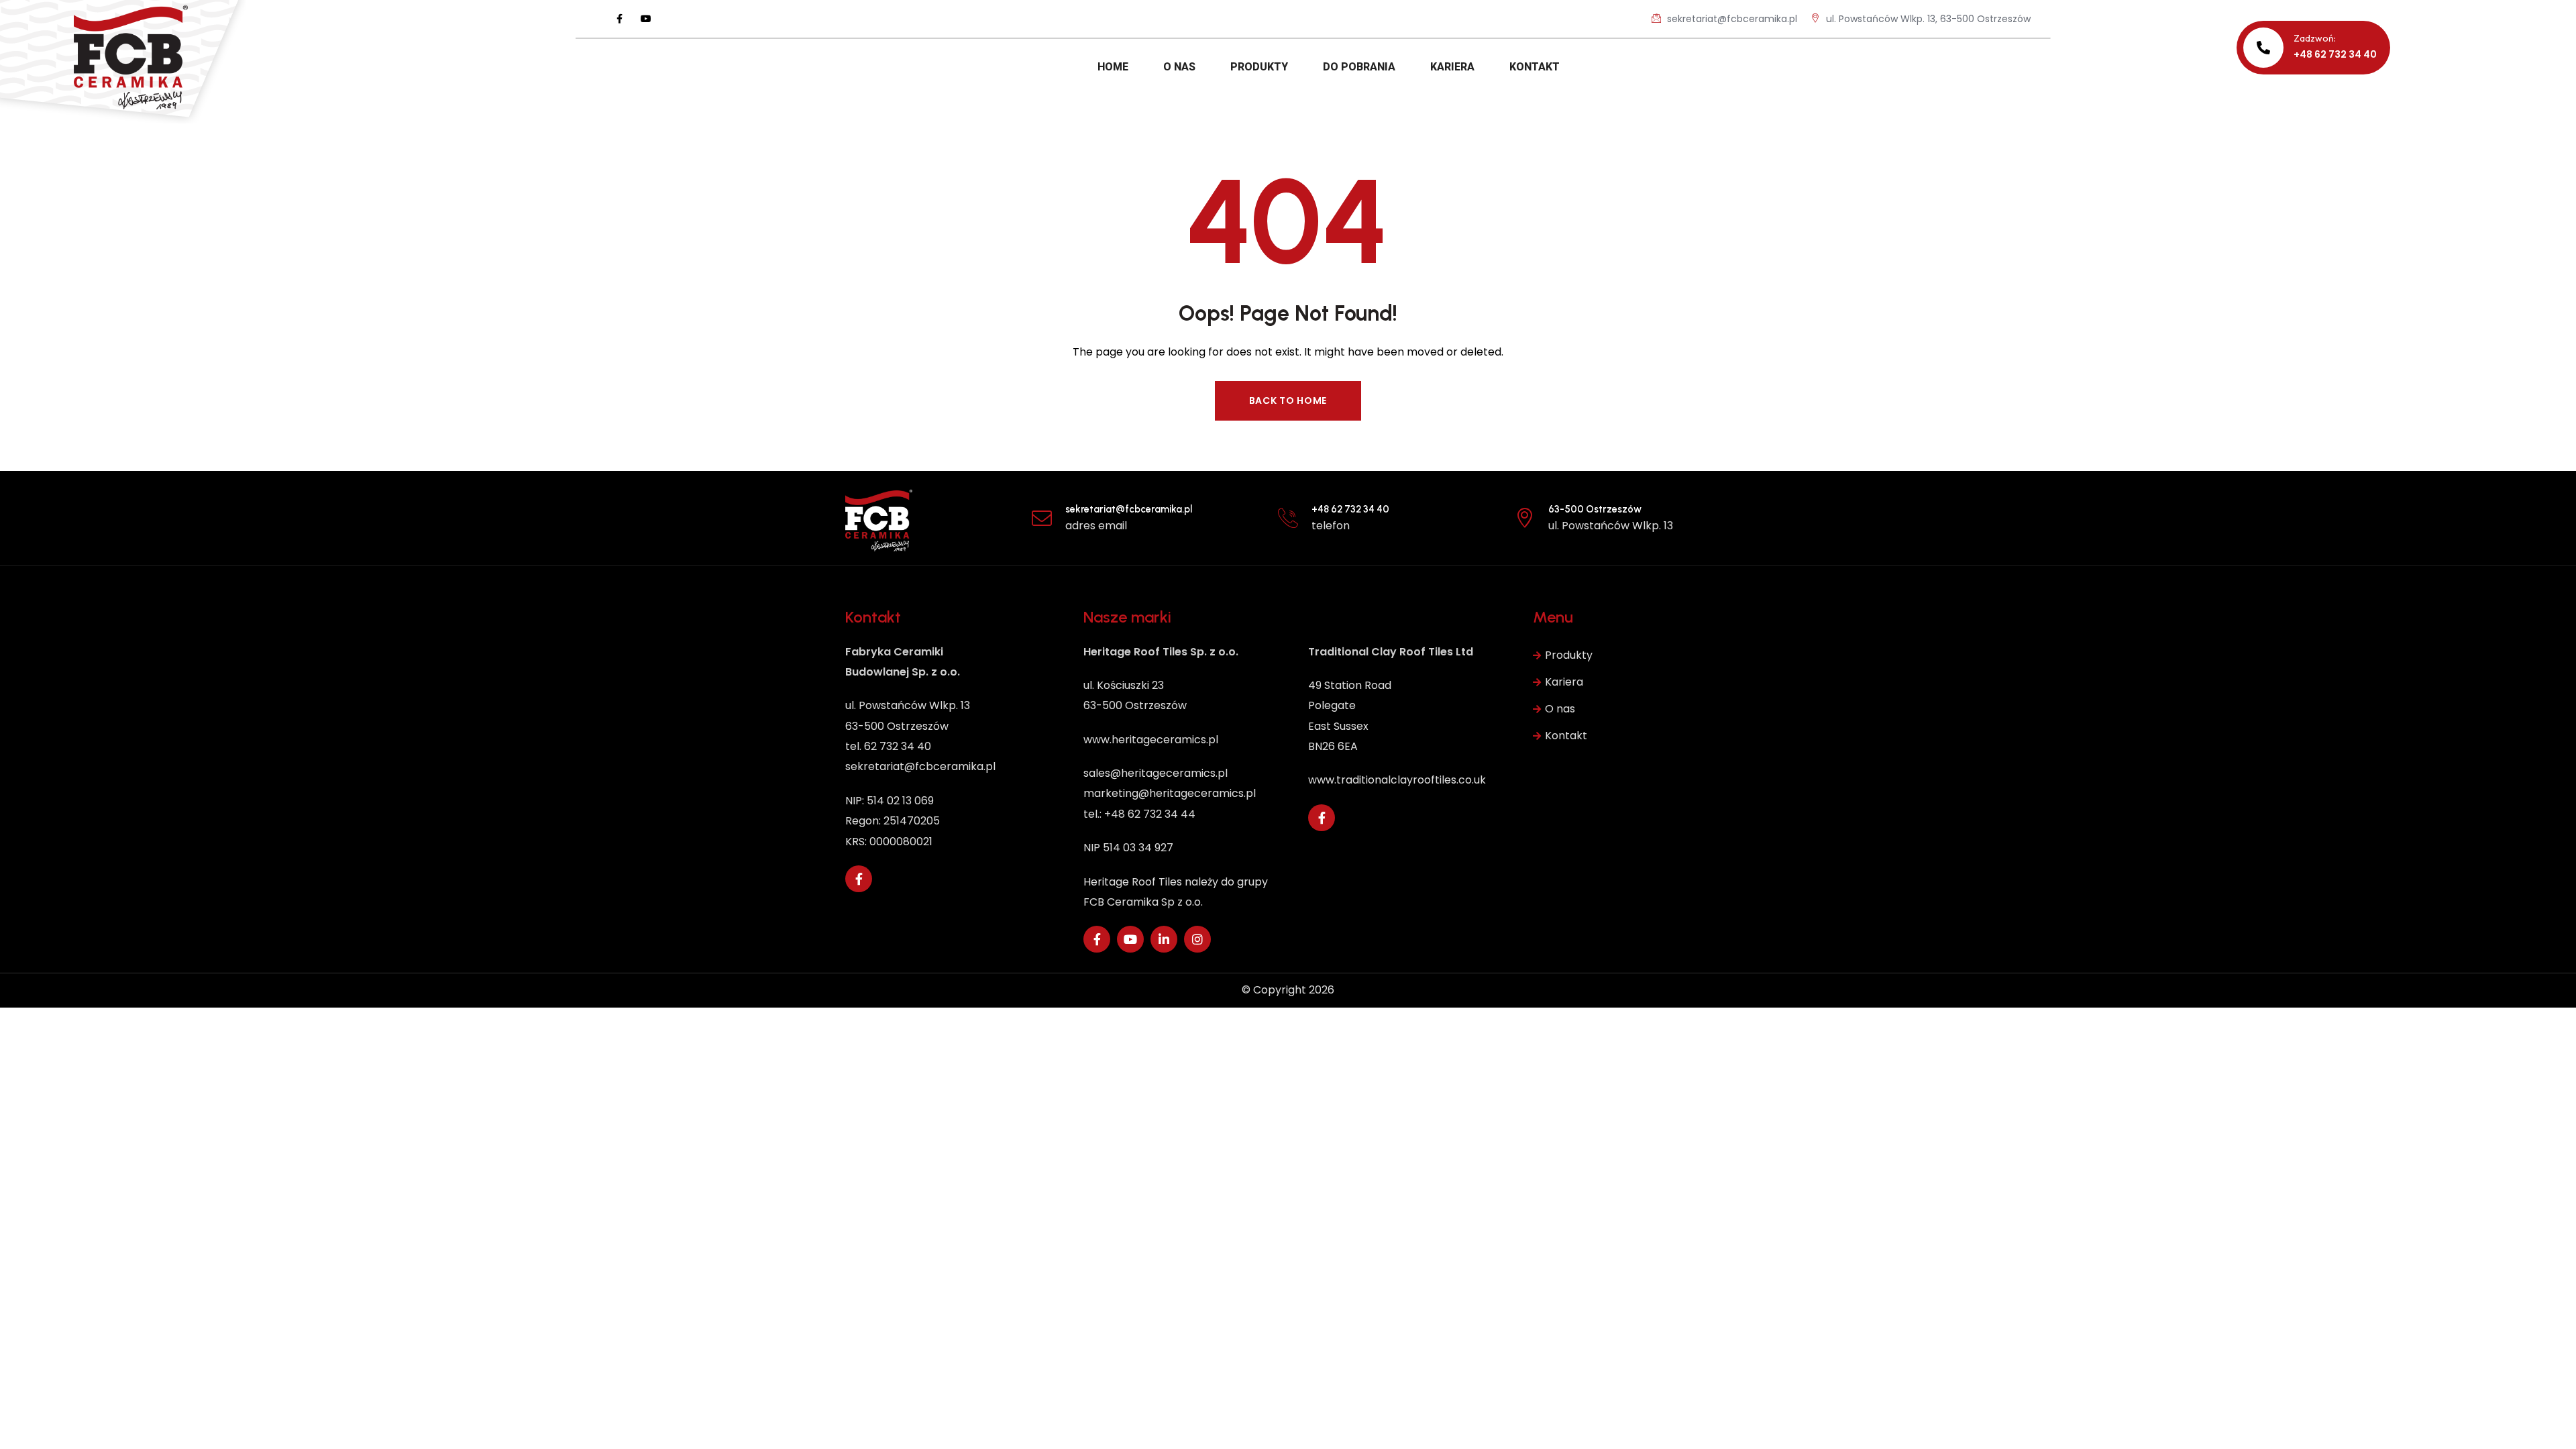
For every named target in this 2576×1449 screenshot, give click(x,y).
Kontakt (1566, 736)
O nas (1560, 709)
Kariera (1564, 682)
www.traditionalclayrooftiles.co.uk (1397, 780)
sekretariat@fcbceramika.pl (1731, 19)
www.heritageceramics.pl (1151, 740)
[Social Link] (619, 19)
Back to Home (1288, 400)
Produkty (1569, 655)
